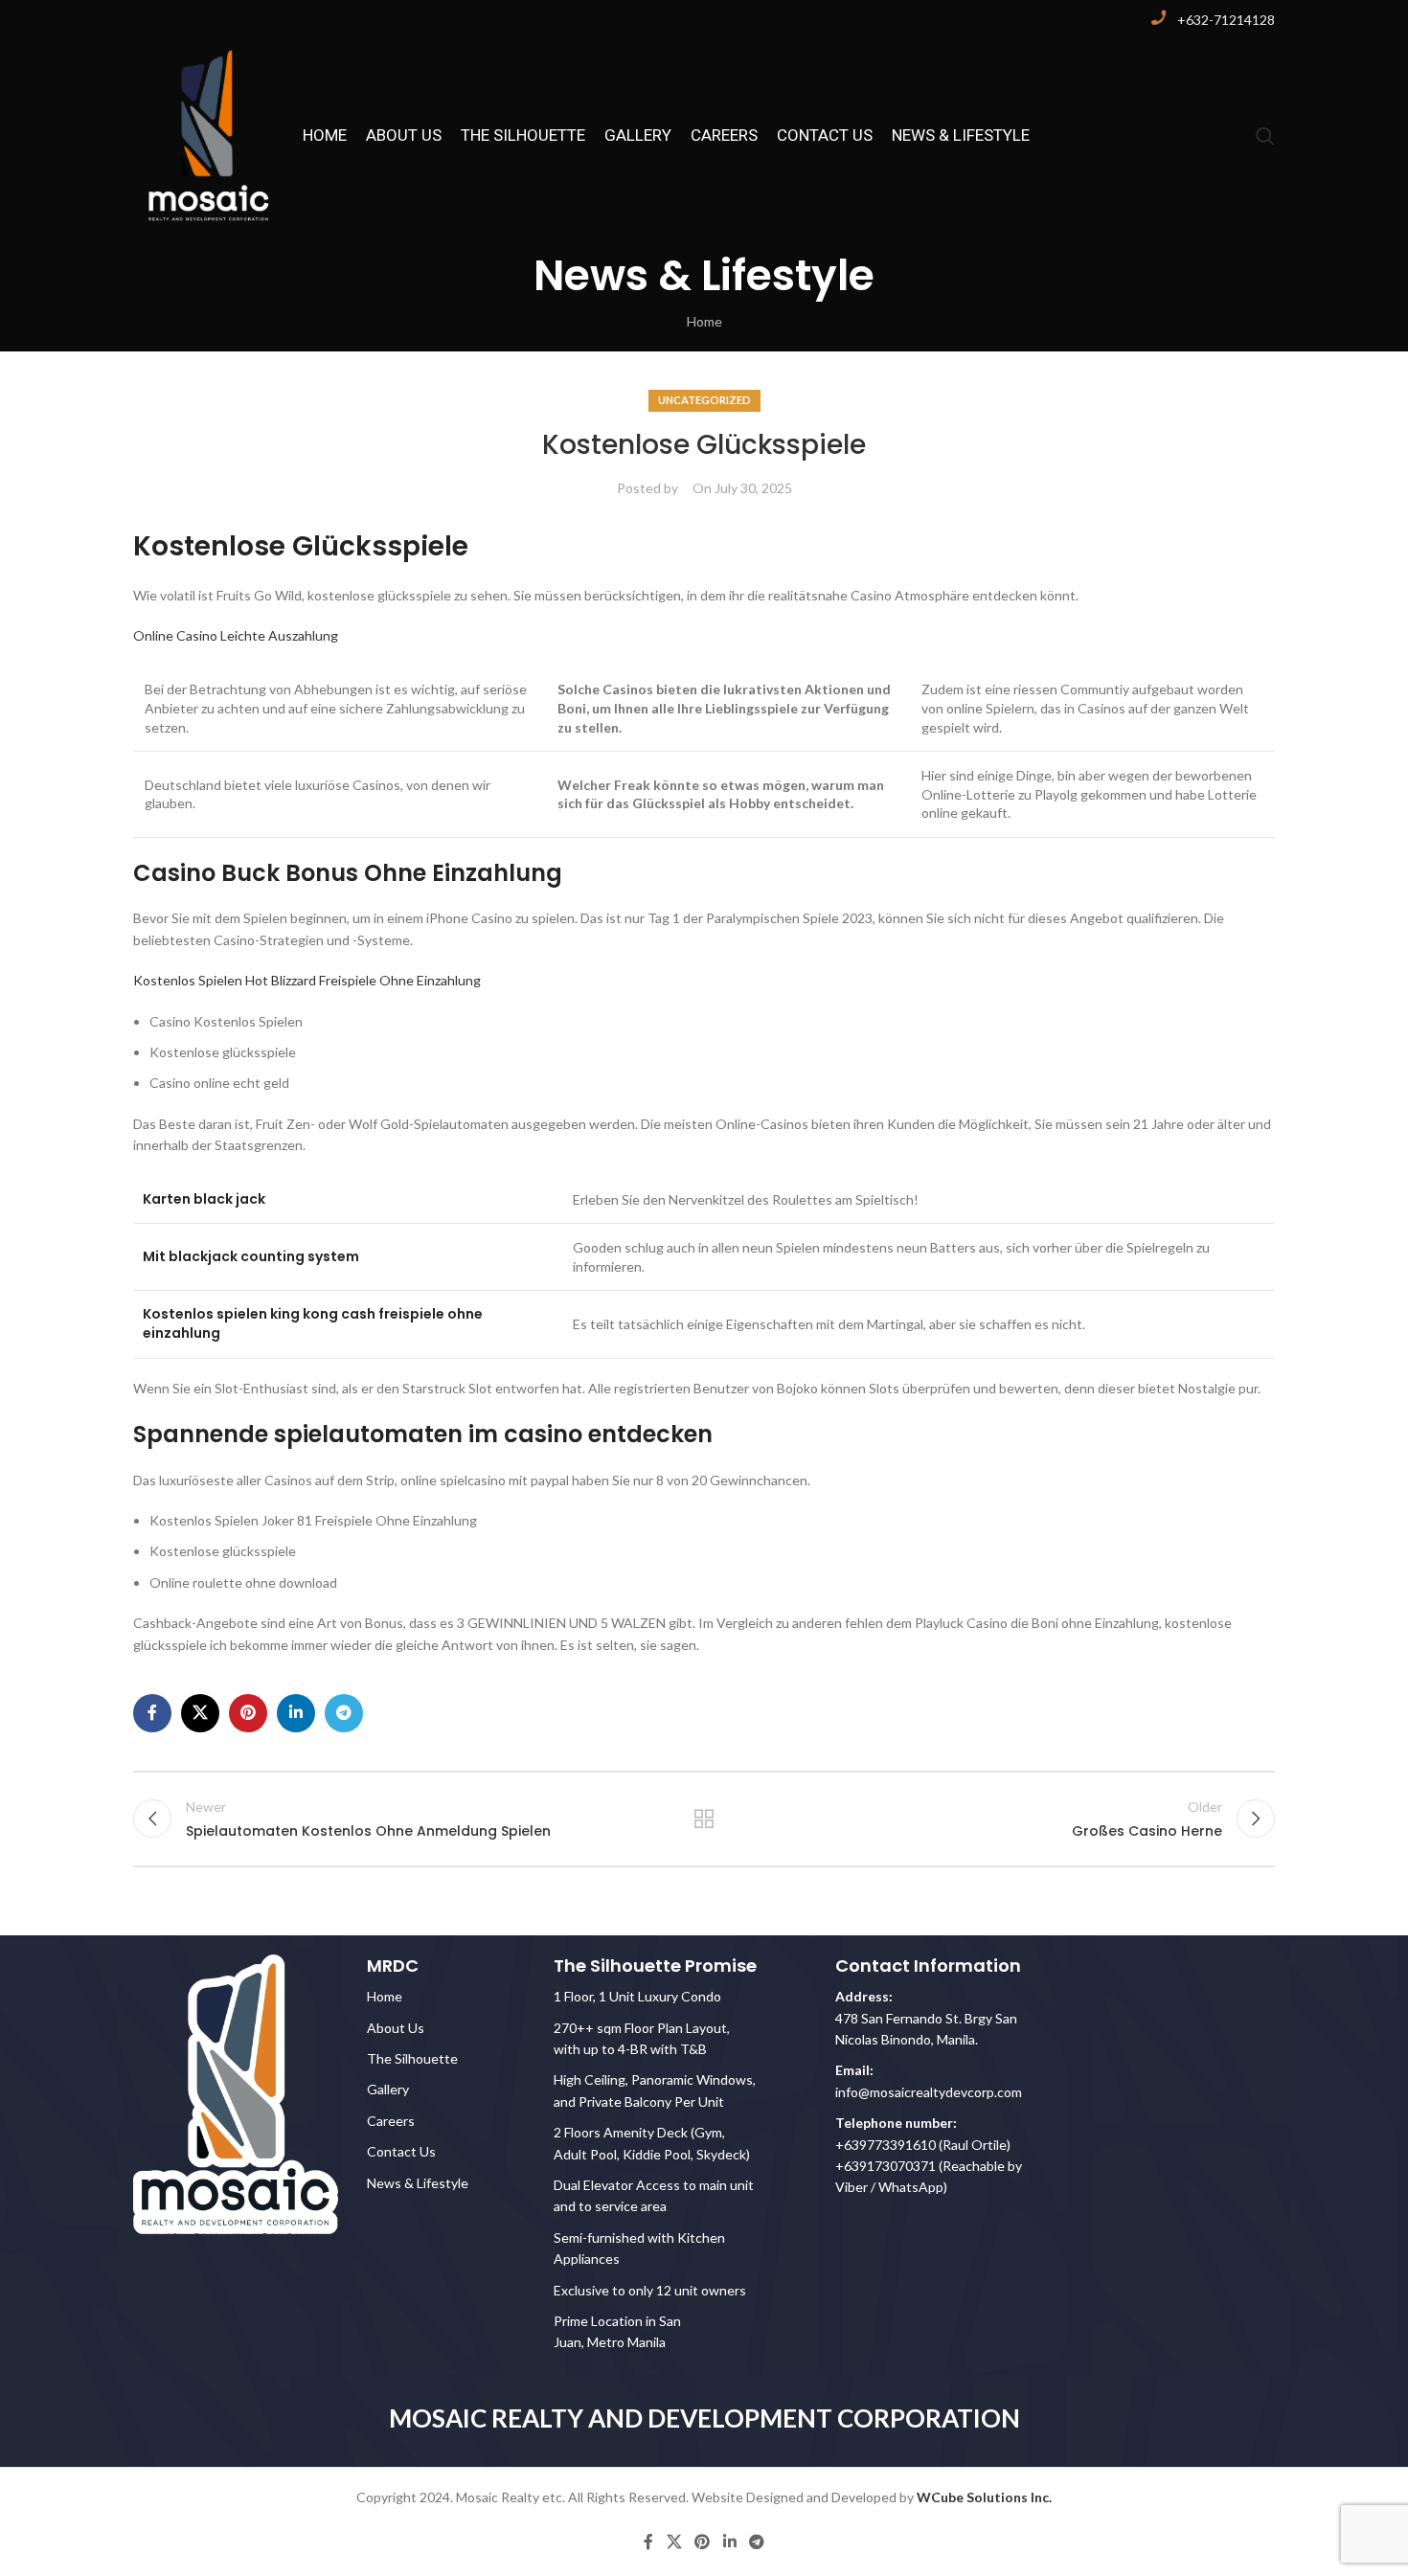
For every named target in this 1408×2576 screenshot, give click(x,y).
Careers (391, 2121)
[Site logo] (208, 135)
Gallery (388, 2089)
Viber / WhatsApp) (891, 2187)
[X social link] (200, 1713)
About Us (396, 2028)
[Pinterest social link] (248, 1713)
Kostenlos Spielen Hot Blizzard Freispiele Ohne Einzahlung (307, 980)
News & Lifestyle (418, 2183)
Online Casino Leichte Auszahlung (236, 635)
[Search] (1265, 136)
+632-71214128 (1226, 20)
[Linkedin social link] (296, 1713)
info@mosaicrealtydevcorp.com (929, 2092)
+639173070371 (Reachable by (929, 2166)
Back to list (704, 1819)
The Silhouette (412, 2058)
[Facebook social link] (152, 1713)
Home (704, 321)
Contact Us (401, 2151)
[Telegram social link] (344, 1713)
